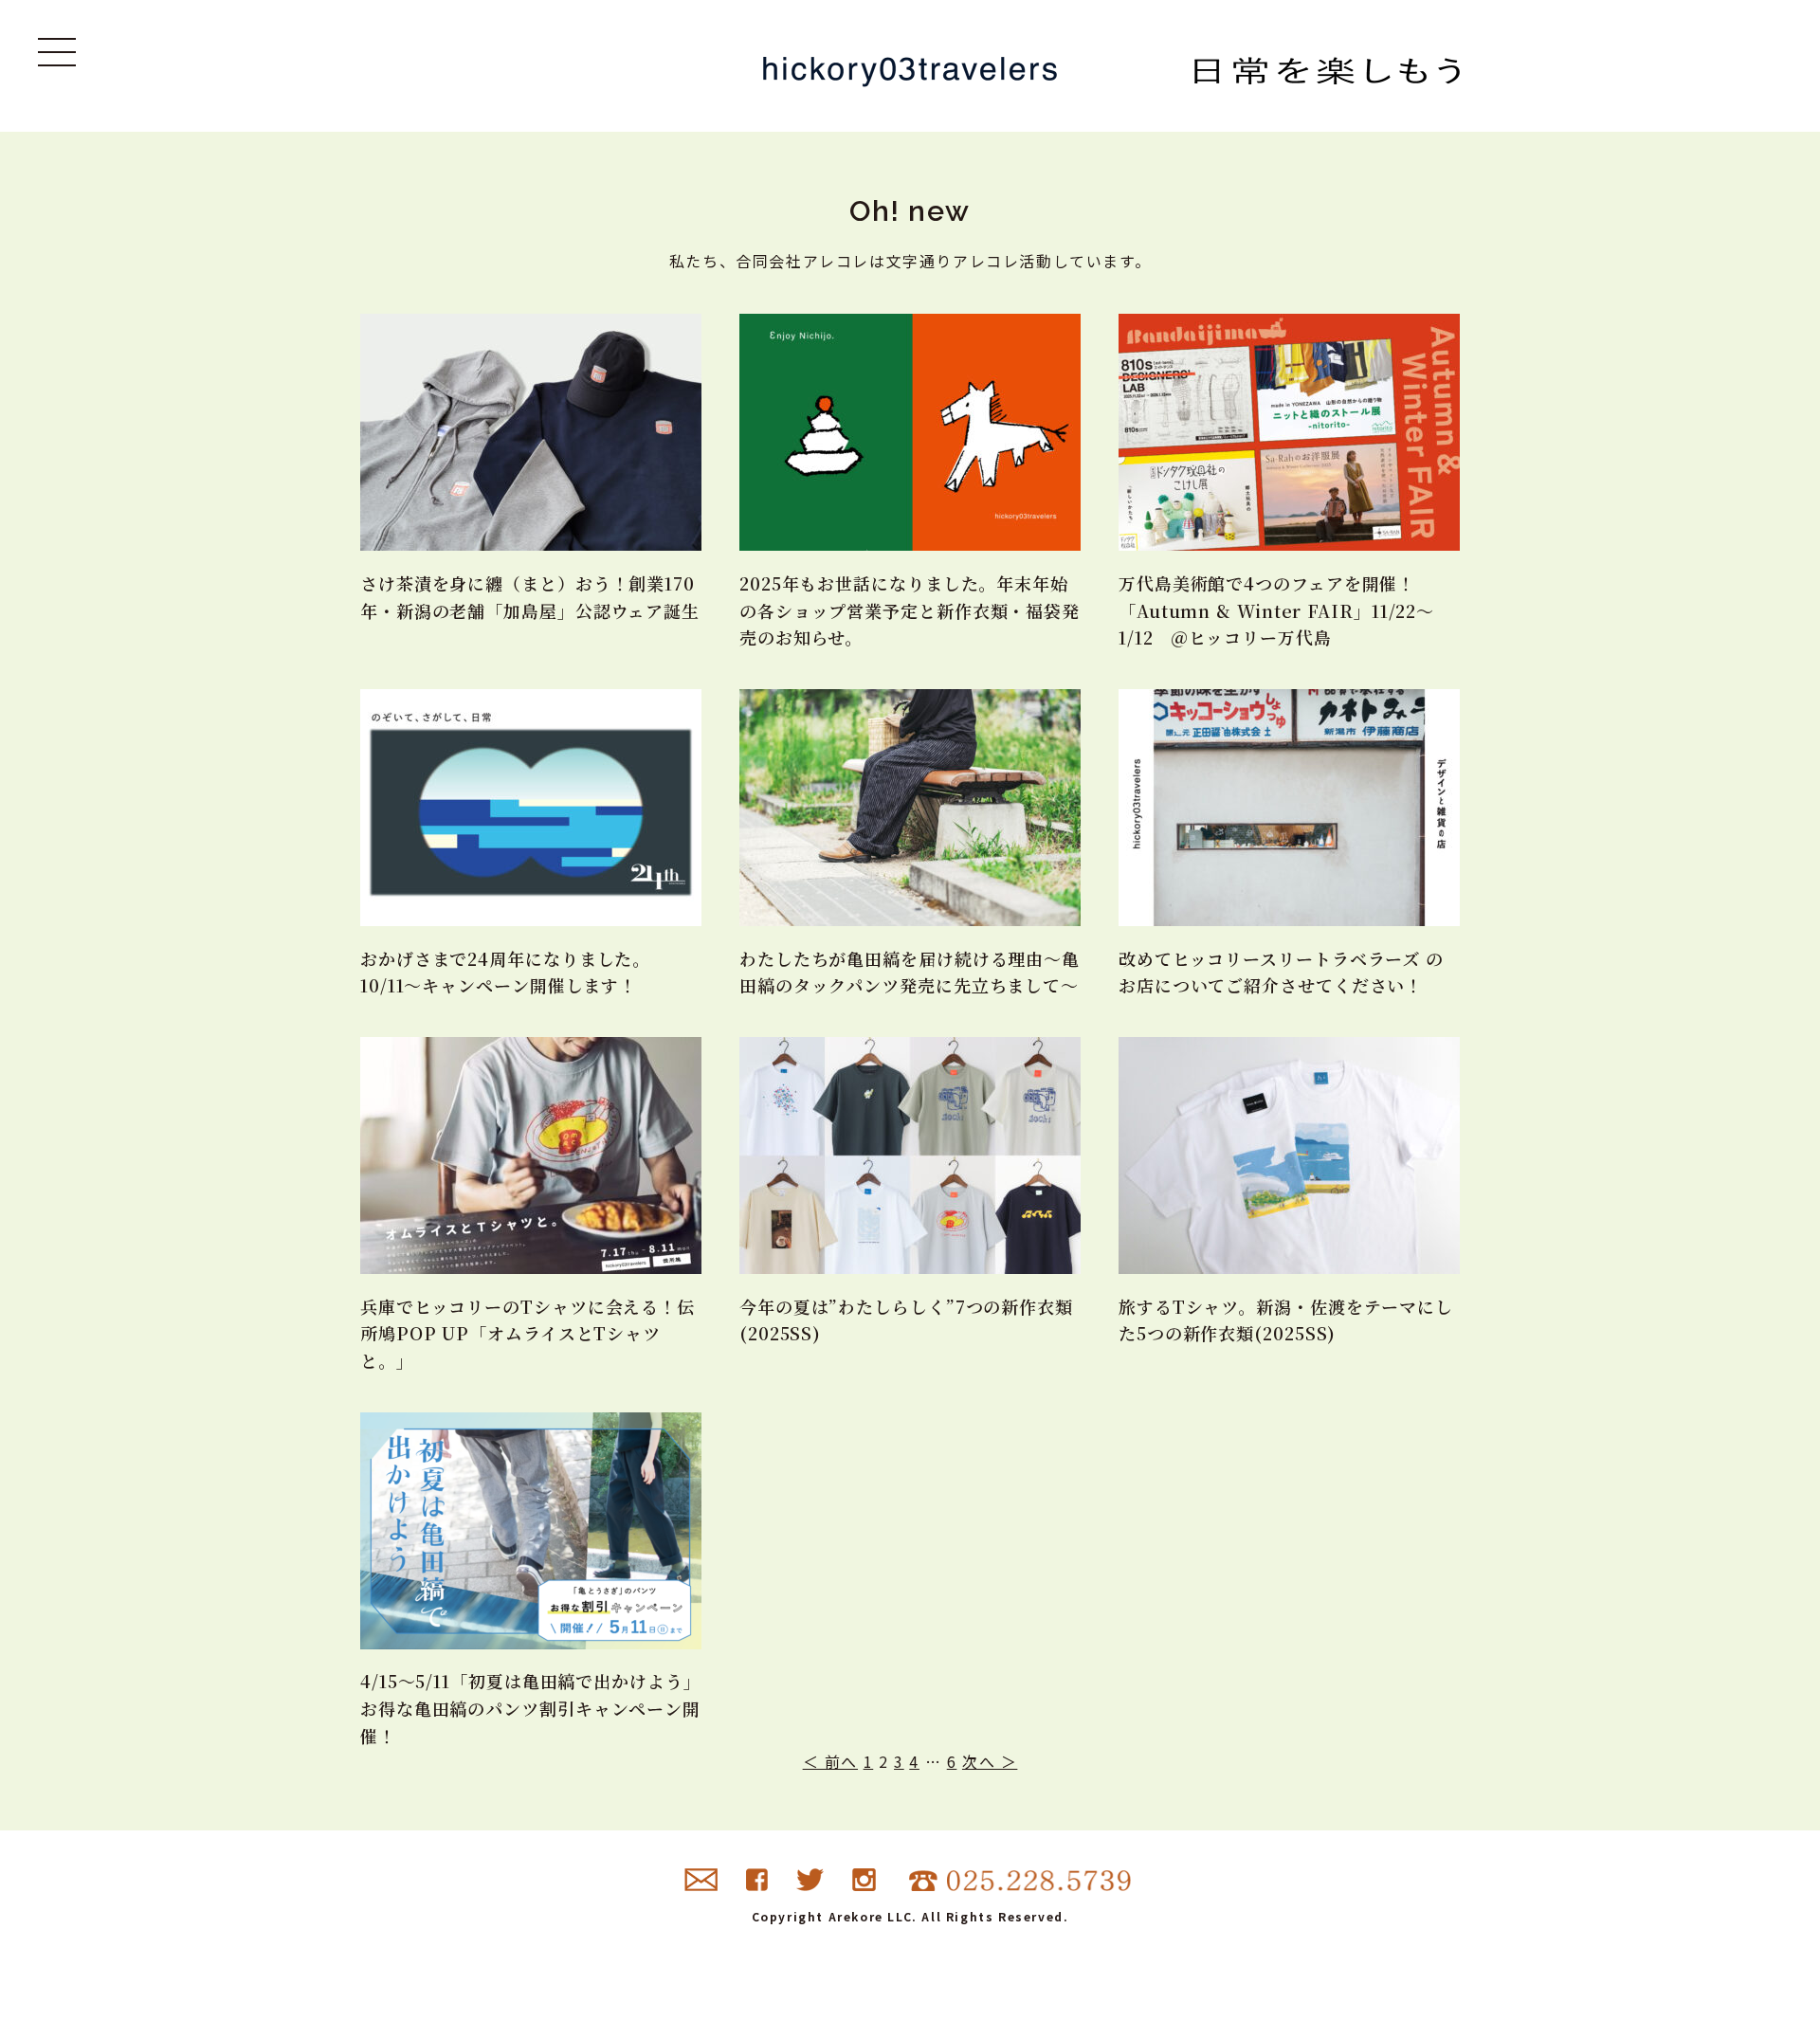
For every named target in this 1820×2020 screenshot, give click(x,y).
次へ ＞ (990, 1761)
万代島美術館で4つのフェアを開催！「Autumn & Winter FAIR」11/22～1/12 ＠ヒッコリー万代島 (1276, 610)
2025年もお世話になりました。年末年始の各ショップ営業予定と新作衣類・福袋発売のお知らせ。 (910, 610)
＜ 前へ (830, 1761)
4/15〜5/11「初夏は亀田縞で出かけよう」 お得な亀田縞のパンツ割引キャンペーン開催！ (531, 1708)
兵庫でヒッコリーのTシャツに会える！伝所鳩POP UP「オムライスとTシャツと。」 (528, 1334)
